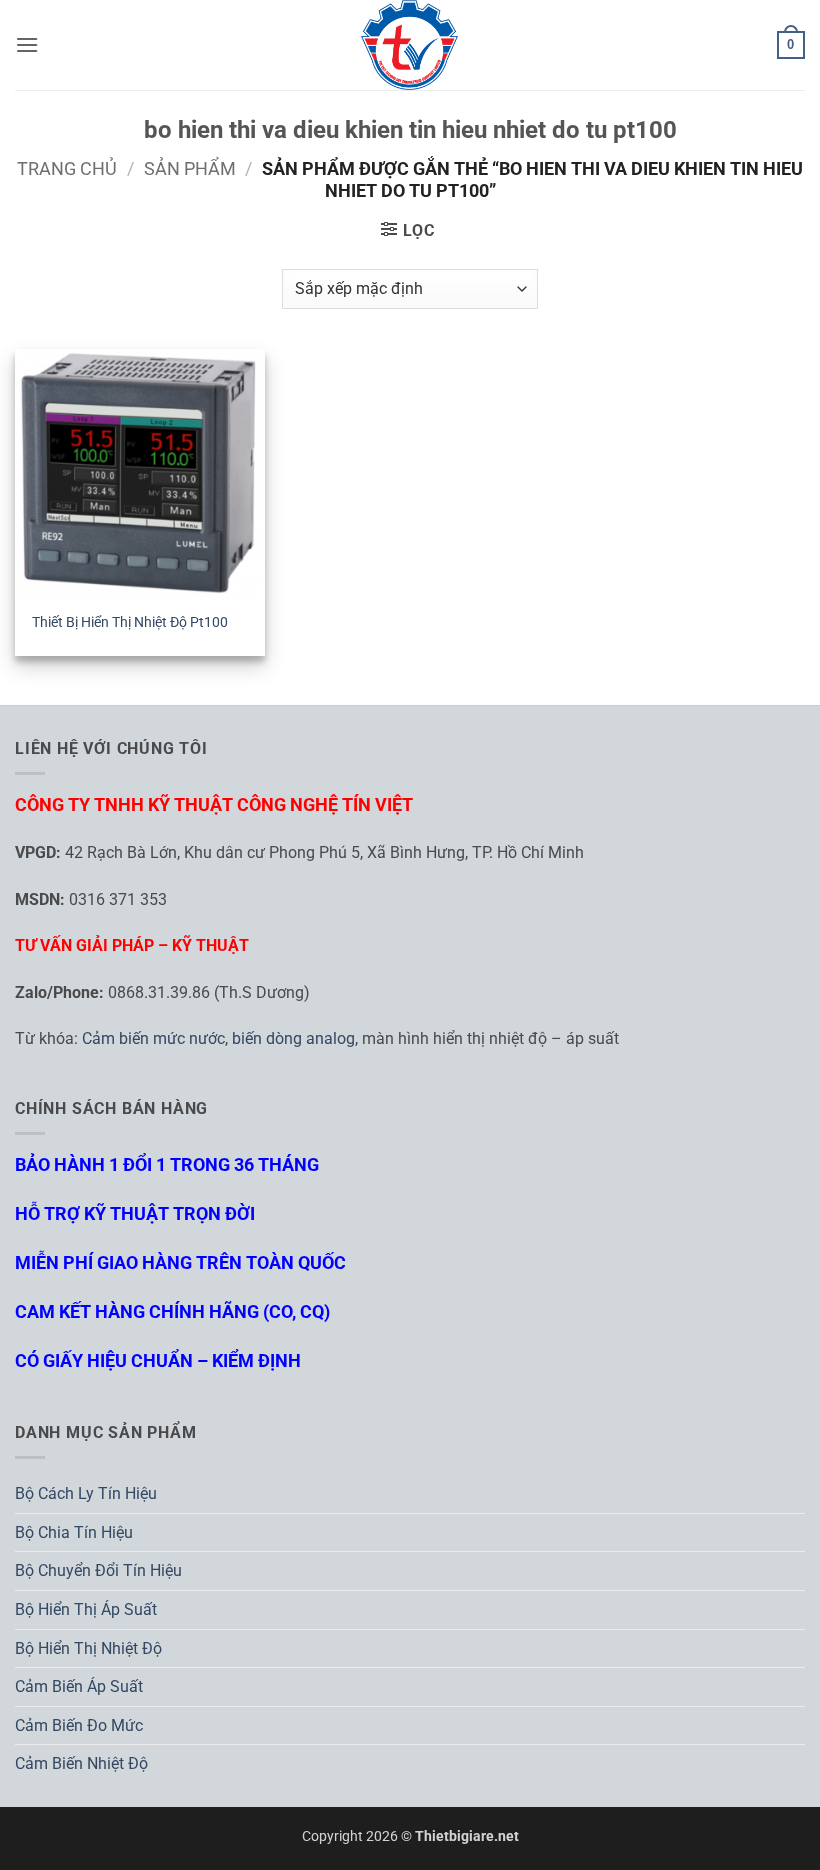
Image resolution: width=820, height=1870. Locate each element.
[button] (27, 44)
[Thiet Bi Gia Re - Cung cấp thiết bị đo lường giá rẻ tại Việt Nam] (410, 44)
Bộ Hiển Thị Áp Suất (86, 1609)
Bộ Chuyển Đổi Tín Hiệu (98, 1570)
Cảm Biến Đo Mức (79, 1725)
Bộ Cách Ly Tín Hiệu (86, 1493)
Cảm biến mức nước (153, 1038)
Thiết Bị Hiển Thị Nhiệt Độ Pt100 (130, 622)
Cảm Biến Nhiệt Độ (81, 1763)
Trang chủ (67, 168)
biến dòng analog (293, 1038)
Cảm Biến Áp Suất (79, 1686)
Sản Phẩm (190, 168)
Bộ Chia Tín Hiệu (74, 1532)
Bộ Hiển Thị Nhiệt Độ (88, 1648)
